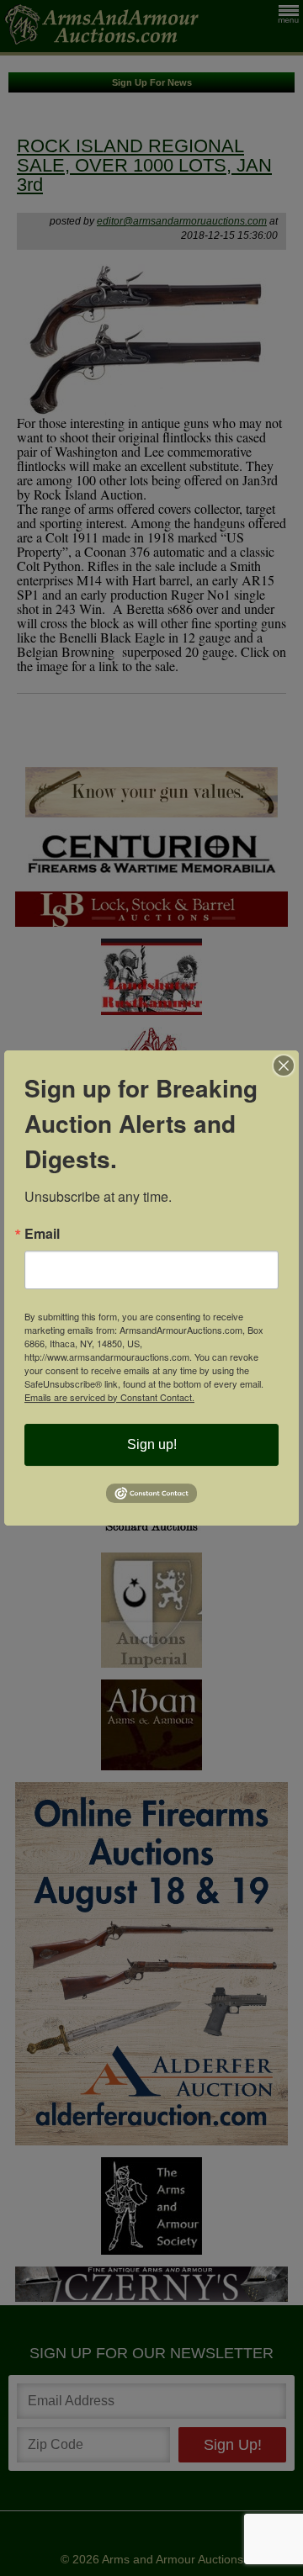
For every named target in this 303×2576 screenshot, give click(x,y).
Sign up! (152, 1444)
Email (42, 1234)
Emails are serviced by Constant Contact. (109, 1397)
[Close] (284, 1066)
